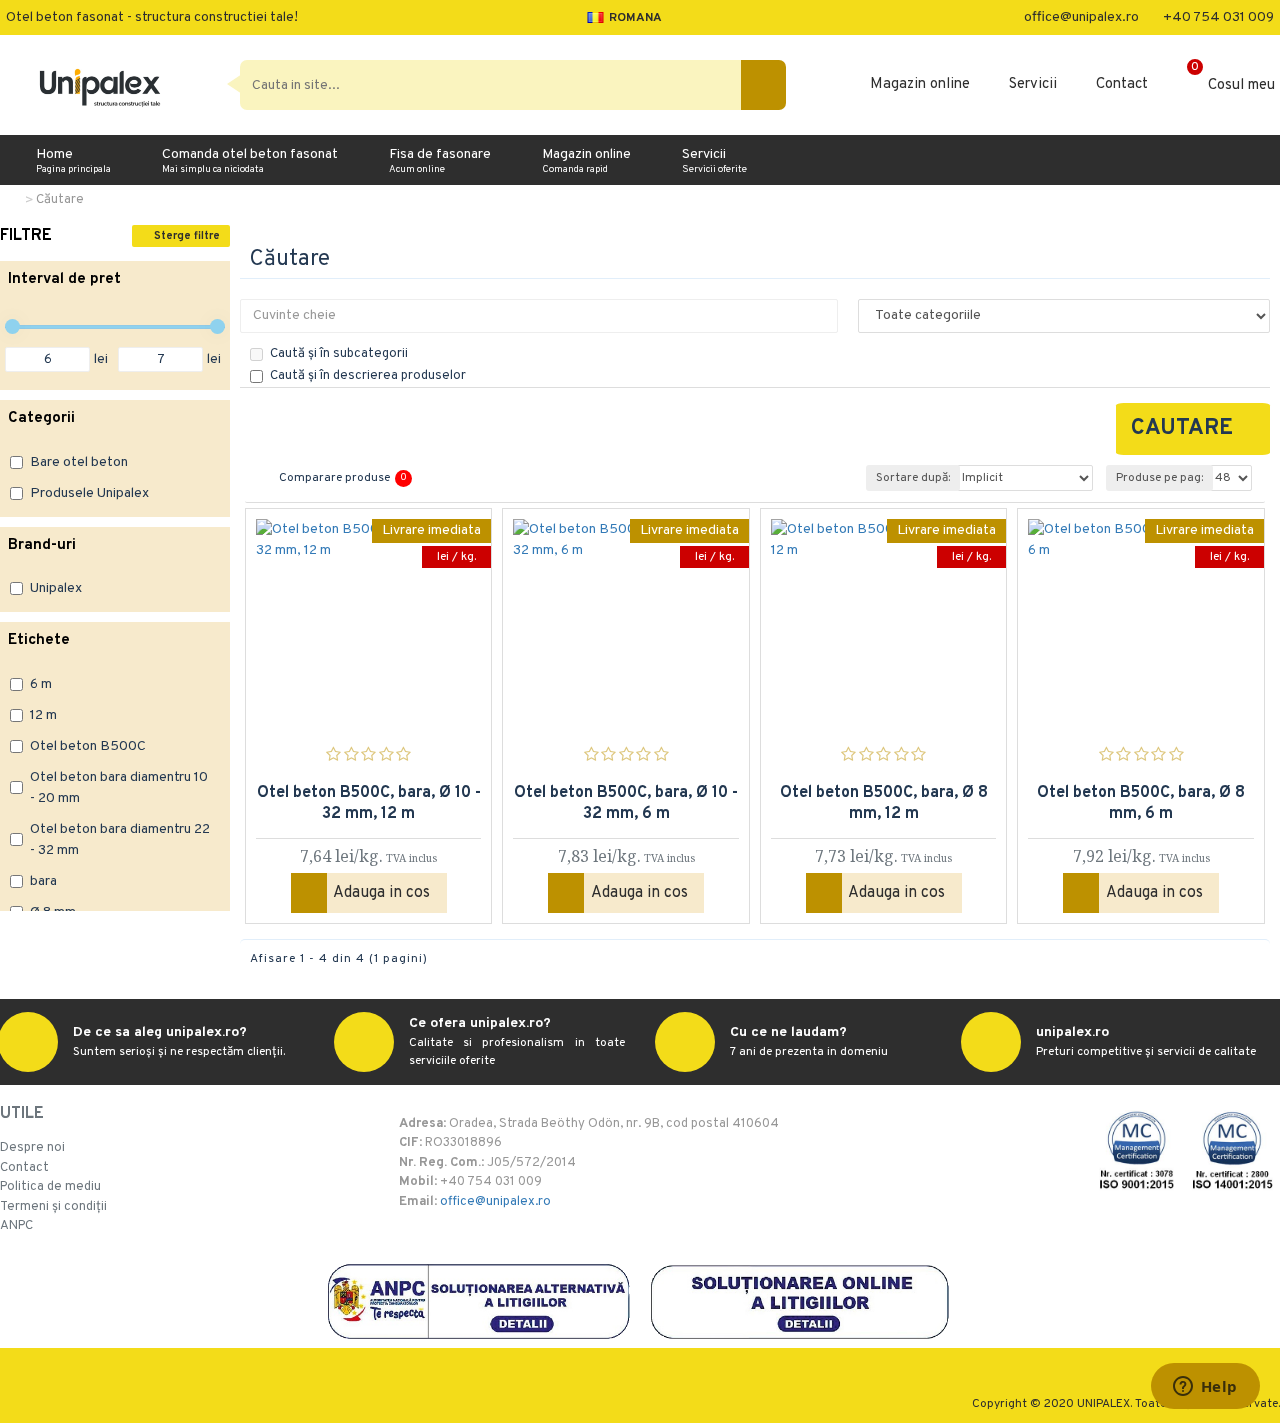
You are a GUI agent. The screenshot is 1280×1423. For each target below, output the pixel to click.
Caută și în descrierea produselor (368, 376)
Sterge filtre (187, 236)
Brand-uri (42, 545)
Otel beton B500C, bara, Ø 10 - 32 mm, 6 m (626, 803)
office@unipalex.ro (495, 1202)
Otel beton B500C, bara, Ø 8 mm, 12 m (884, 803)
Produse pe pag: (1159, 478)
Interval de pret (64, 279)
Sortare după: (913, 478)
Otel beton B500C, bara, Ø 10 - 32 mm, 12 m (369, 803)
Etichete (39, 640)
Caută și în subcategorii (339, 354)
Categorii (41, 418)
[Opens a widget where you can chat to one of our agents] (1205, 1388)
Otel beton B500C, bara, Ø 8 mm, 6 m (1141, 803)
